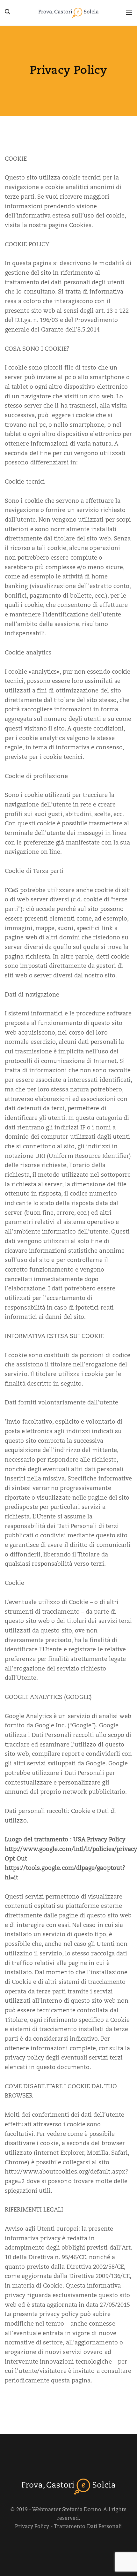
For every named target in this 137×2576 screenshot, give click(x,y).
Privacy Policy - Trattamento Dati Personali (68, 2527)
